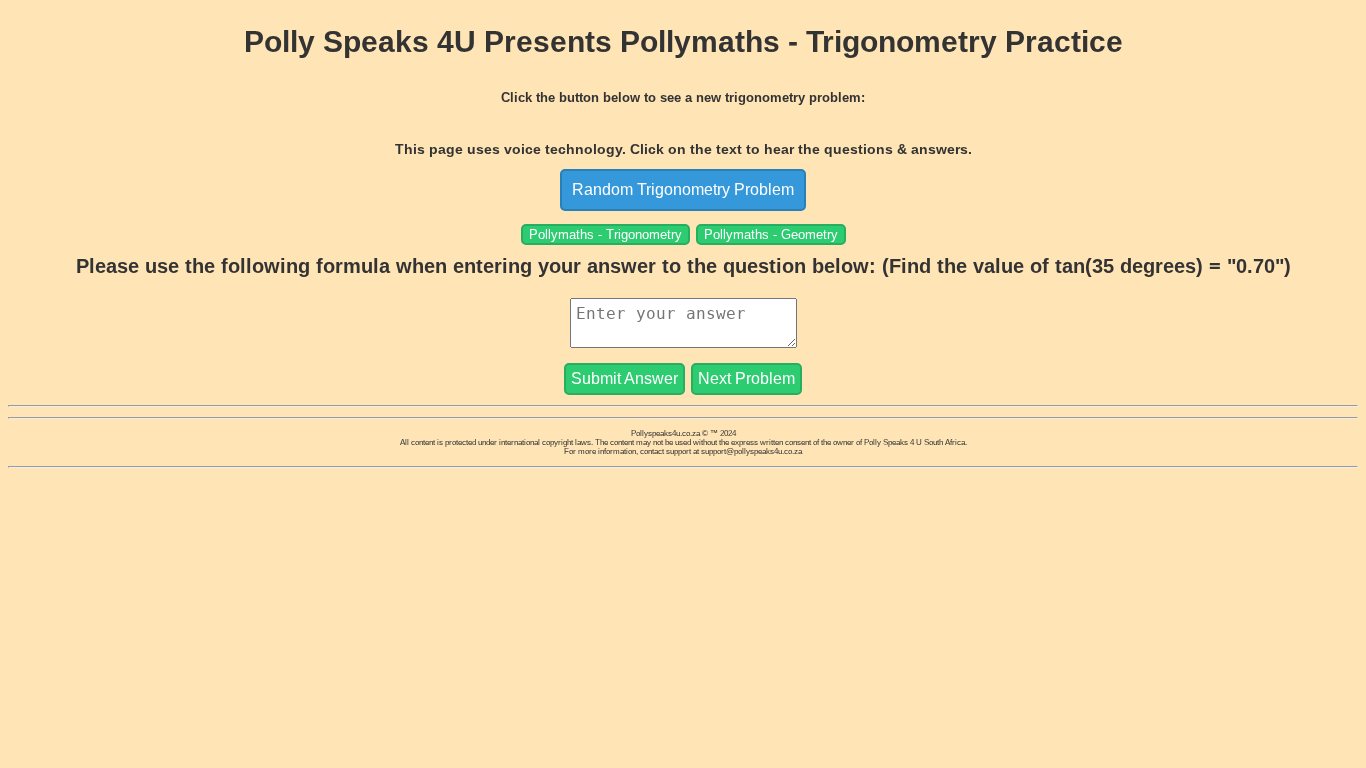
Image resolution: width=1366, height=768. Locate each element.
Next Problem (746, 378)
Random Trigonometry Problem (683, 189)
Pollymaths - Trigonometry (605, 234)
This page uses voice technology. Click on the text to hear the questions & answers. (683, 149)
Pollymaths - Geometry (771, 234)
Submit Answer (624, 378)
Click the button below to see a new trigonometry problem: (683, 97)
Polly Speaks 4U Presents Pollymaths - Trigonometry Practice (683, 41)
